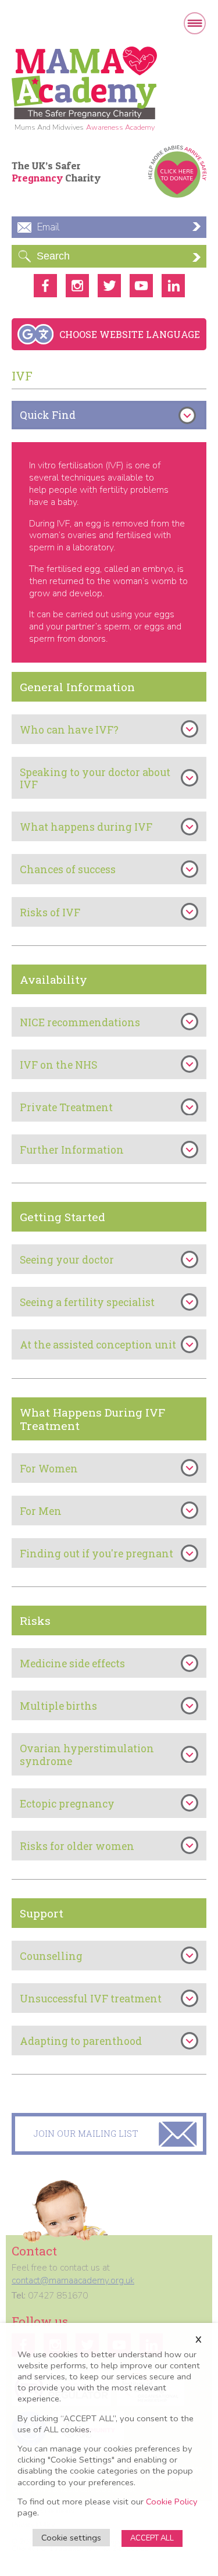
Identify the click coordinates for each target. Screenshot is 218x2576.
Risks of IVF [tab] (50, 912)
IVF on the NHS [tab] (58, 1065)
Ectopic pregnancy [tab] (67, 1804)
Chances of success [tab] (68, 869)
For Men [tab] (41, 1511)
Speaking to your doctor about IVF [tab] (95, 778)
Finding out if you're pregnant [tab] (97, 1554)
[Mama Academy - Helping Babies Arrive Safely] (84, 83)
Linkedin (173, 286)
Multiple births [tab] (58, 1706)
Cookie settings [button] (71, 2538)
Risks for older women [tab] (77, 1846)
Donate (177, 172)
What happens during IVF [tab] (86, 827)
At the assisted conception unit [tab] (98, 1345)
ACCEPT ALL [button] (152, 2538)
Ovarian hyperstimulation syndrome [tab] (87, 1755)
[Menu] (195, 23)
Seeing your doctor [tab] (67, 1260)
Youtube (141, 286)
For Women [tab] (49, 1469)
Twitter (109, 286)
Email (48, 227)
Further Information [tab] (72, 1150)
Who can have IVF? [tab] (69, 730)
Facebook (45, 286)
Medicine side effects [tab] (72, 1664)
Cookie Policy (172, 2502)
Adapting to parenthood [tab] (81, 2041)
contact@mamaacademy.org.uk (73, 2280)
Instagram (77, 286)
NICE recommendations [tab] (80, 1022)
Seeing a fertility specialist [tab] (87, 1302)
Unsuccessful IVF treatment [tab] (91, 1999)
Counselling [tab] (51, 1956)
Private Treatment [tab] (66, 1107)
